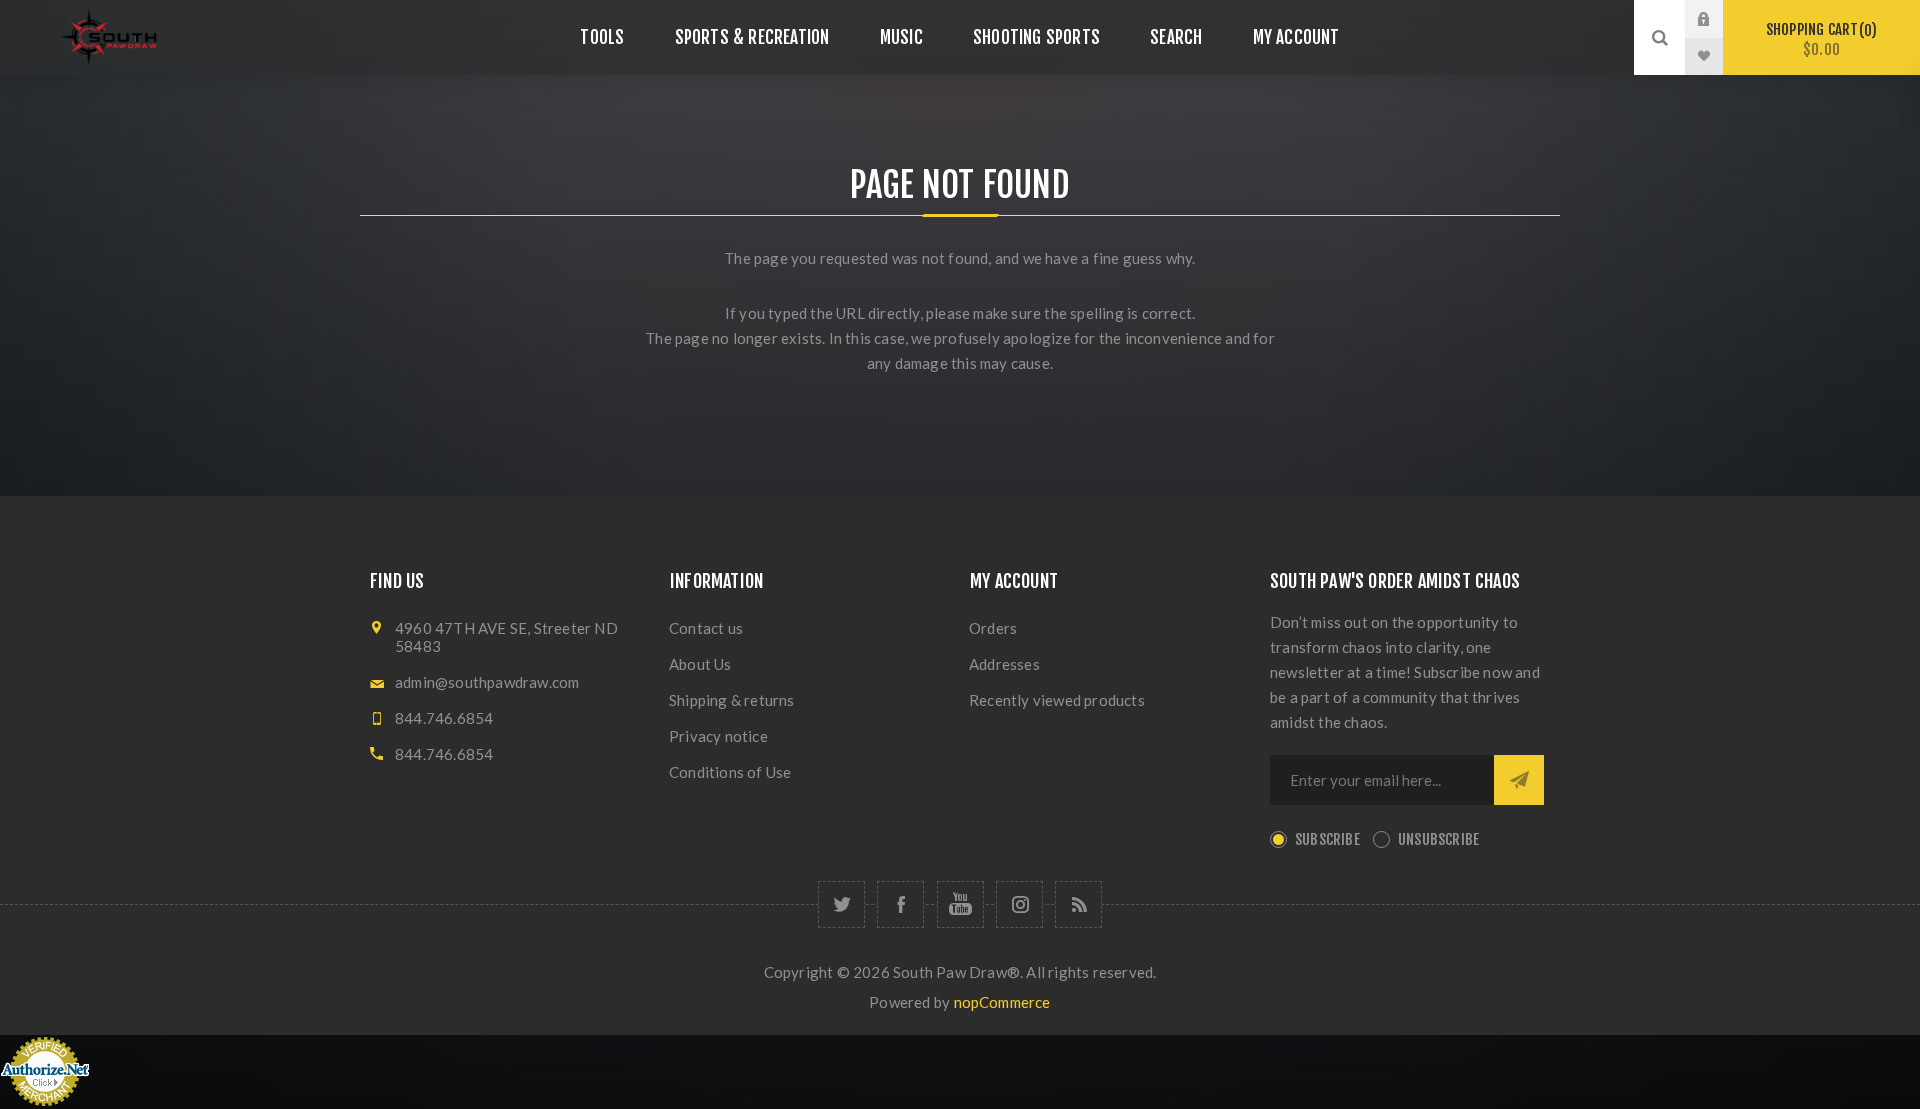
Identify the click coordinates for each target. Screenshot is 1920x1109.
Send (1519, 780)
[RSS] (1078, 904)
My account (1296, 37)
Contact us (706, 628)
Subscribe (1327, 839)
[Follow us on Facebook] (900, 904)
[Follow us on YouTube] (960, 904)
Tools (602, 37)
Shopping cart (1818, 39)
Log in (1719, 19)
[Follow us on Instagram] (1019, 904)
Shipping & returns (732, 700)
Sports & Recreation (752, 37)
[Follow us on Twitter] (841, 904)
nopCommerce (1002, 1002)
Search (1176, 37)
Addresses (1004, 664)
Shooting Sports (1036, 37)
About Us (700, 664)
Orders (993, 628)
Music (901, 37)
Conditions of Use (730, 772)
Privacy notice (718, 736)
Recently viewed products (1057, 700)
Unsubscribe (1438, 839)
